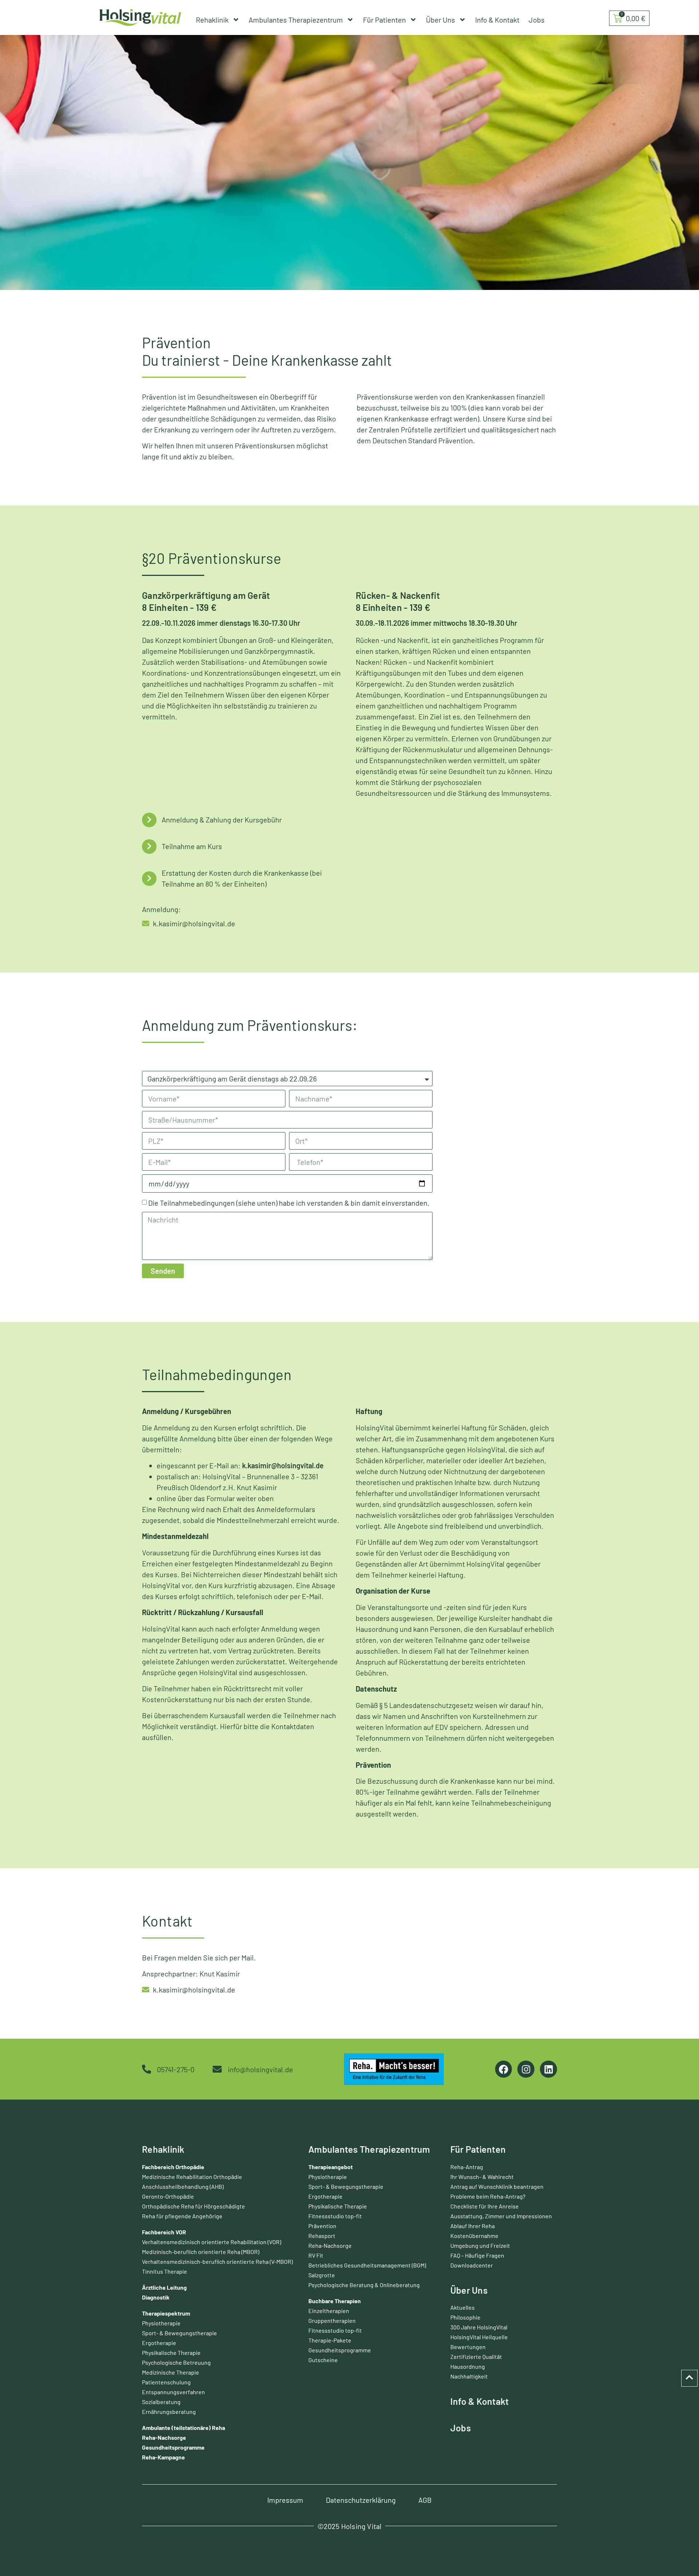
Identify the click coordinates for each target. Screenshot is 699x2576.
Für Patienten (384, 20)
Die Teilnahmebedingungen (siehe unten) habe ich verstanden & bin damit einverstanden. (289, 1203)
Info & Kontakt (497, 20)
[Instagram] (526, 2069)
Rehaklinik (212, 20)
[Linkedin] (548, 2069)
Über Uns (441, 20)
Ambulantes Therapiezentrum (296, 20)
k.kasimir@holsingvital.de (283, 1465)
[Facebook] (504, 2069)
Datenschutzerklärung (361, 2500)
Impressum (285, 2500)
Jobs (537, 20)
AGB (425, 2500)
